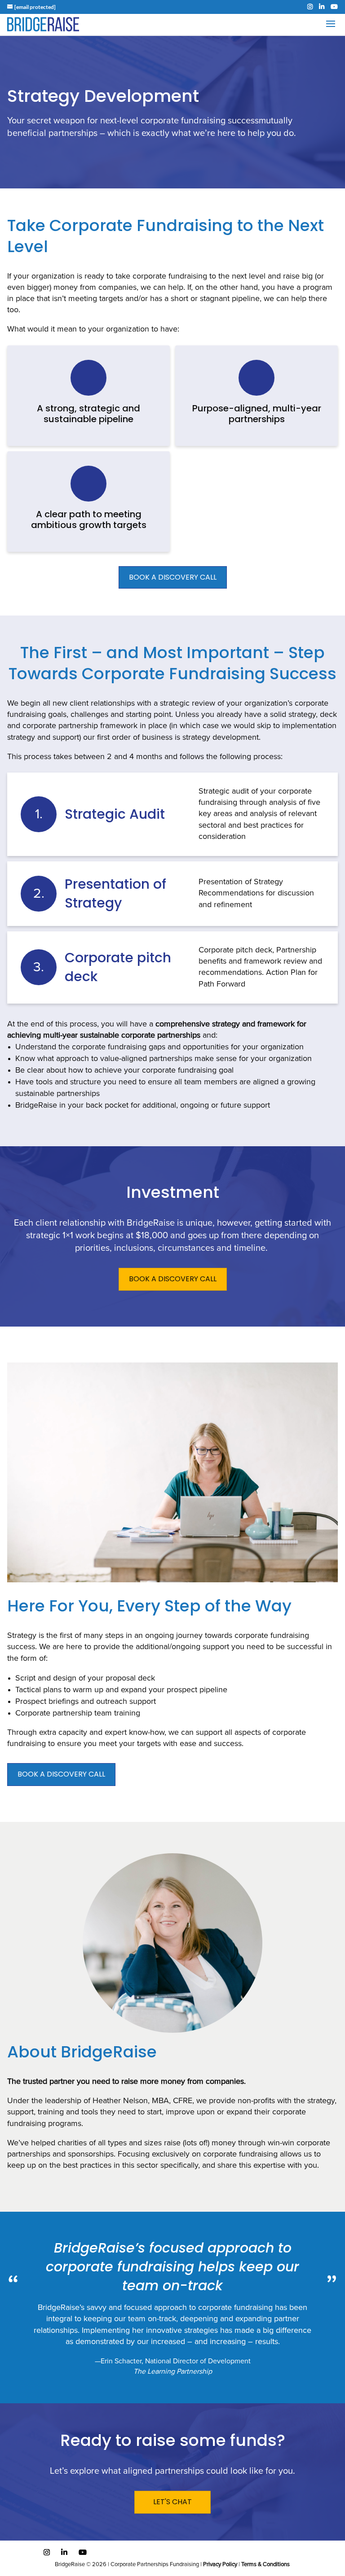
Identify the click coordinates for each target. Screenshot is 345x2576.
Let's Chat (172, 2502)
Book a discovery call (173, 1279)
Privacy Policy (220, 2565)
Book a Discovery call (173, 577)
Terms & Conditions (265, 2565)
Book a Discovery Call (61, 1774)
